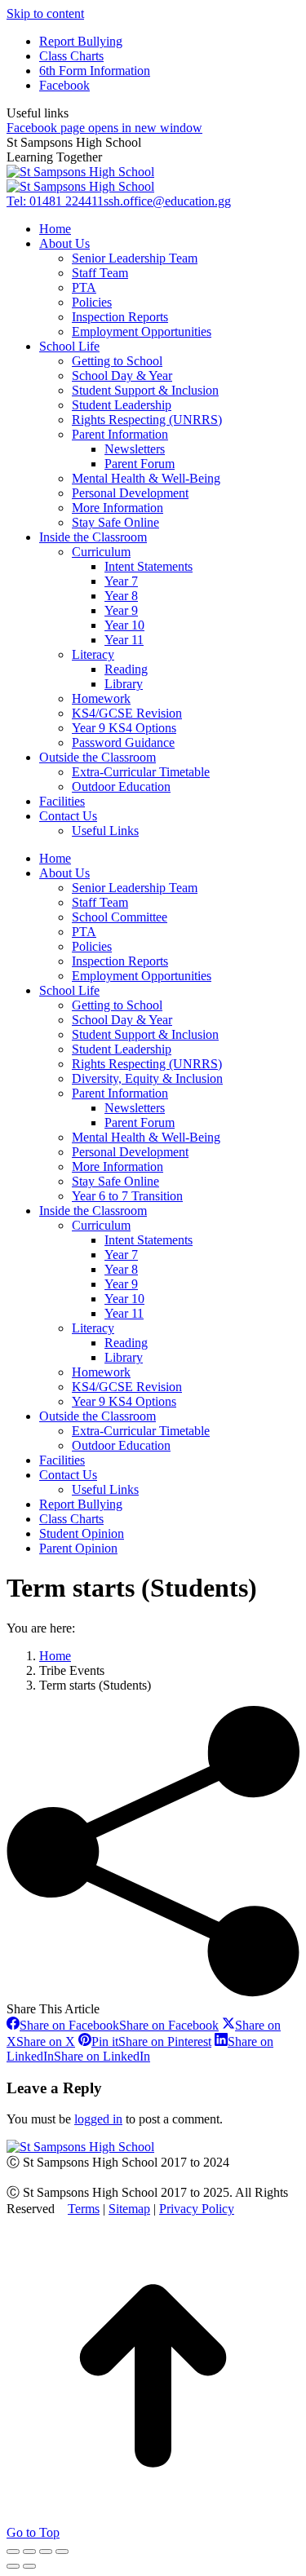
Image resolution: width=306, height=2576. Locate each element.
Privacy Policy (197, 2209)
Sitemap (129, 2209)
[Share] (29, 2552)
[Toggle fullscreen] (46, 2552)
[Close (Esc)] (13, 2552)
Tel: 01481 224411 (55, 201)
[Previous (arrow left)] (13, 2566)
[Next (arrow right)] (29, 2566)
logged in (98, 2119)
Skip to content (45, 13)
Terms (84, 2209)
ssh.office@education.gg (167, 201)
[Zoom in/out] (62, 2552)
